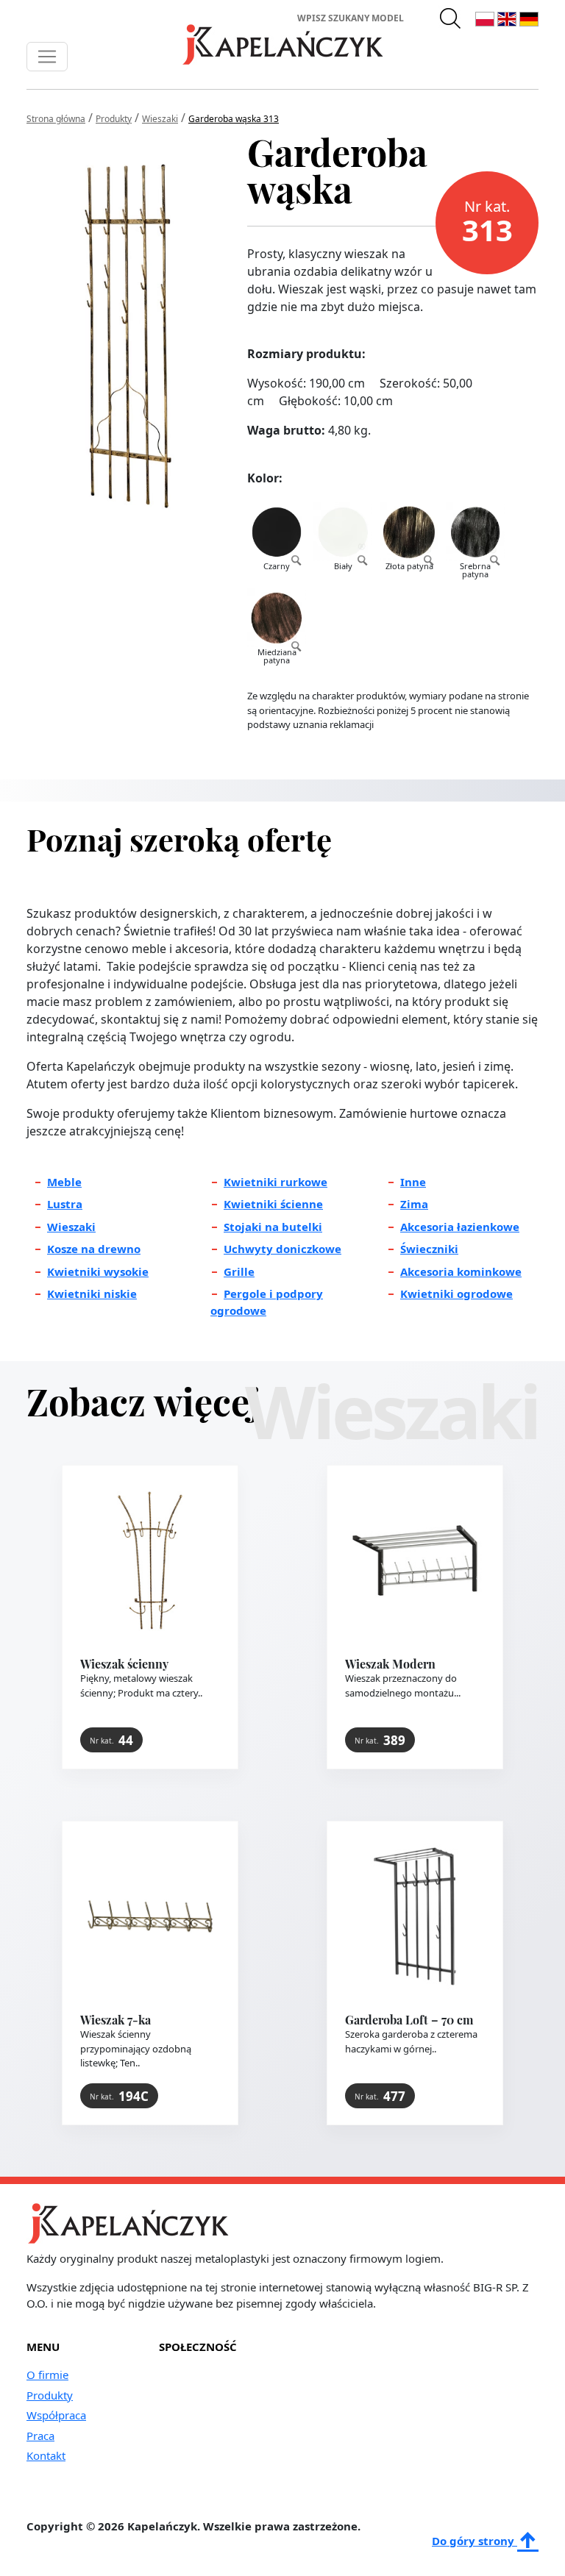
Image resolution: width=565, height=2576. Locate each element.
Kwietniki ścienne (273, 1204)
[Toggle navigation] (47, 57)
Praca (40, 2436)
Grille (239, 1271)
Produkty (50, 2395)
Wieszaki (71, 1227)
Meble (64, 1182)
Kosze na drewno (94, 1249)
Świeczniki (429, 1249)
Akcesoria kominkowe (461, 1271)
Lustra (65, 1204)
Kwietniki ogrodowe (456, 1294)
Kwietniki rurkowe (276, 1182)
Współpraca (56, 2415)
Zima (414, 1204)
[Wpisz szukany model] (451, 18)
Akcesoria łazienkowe (460, 1227)
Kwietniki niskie (92, 1294)
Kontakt (46, 2455)
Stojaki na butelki (273, 1227)
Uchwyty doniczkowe (282, 1249)
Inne (413, 1182)
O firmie (47, 2375)
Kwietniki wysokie (98, 1271)
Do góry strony (475, 2541)
